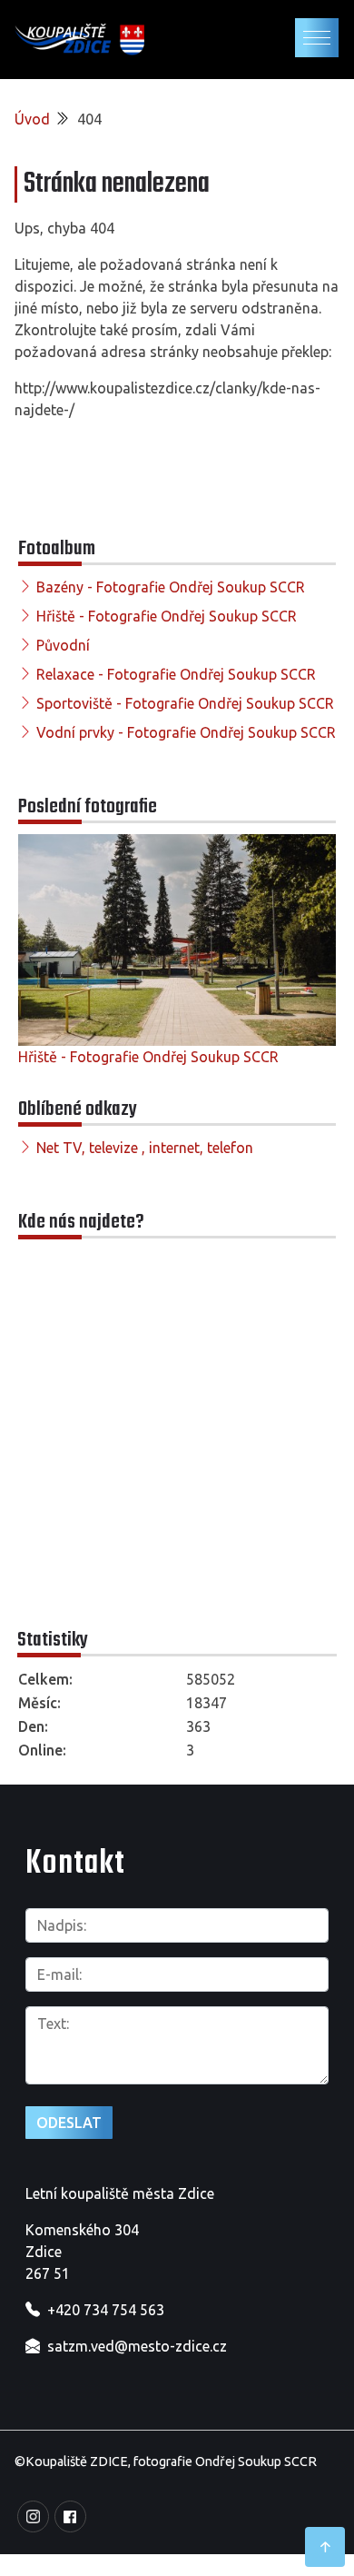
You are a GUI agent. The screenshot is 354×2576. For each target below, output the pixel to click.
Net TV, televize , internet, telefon (145, 1148)
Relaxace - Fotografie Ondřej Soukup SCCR (176, 674)
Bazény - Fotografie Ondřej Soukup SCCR (171, 587)
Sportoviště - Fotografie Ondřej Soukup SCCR (185, 703)
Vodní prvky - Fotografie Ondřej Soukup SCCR (186, 732)
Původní (63, 645)
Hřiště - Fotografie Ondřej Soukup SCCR (167, 616)
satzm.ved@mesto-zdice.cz (137, 2346)
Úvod (32, 119)
